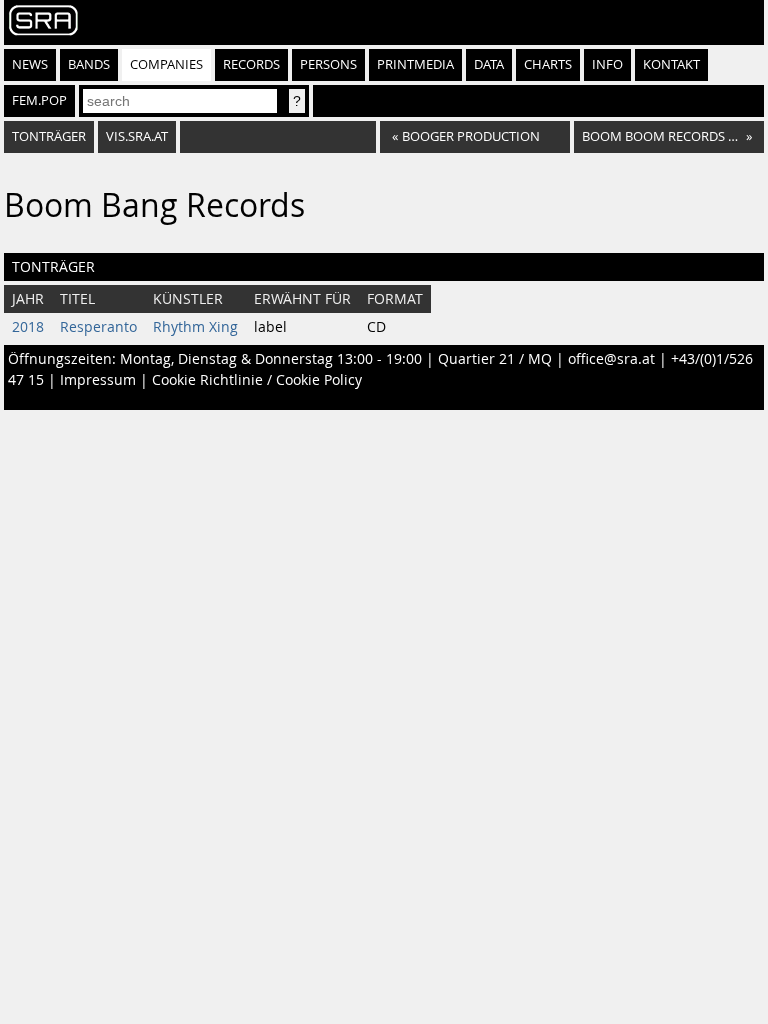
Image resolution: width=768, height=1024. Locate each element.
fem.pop (39, 100)
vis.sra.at (137, 136)
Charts (548, 64)
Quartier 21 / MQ (495, 359)
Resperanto (98, 327)
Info (607, 64)
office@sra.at (611, 359)
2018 (28, 327)
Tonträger (49, 136)
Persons (328, 64)
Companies (166, 64)
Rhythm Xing (195, 327)
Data (489, 64)
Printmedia (415, 64)
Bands (89, 64)
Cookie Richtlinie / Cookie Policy (257, 380)
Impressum (98, 380)
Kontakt (671, 64)
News (30, 64)
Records (251, 64)
